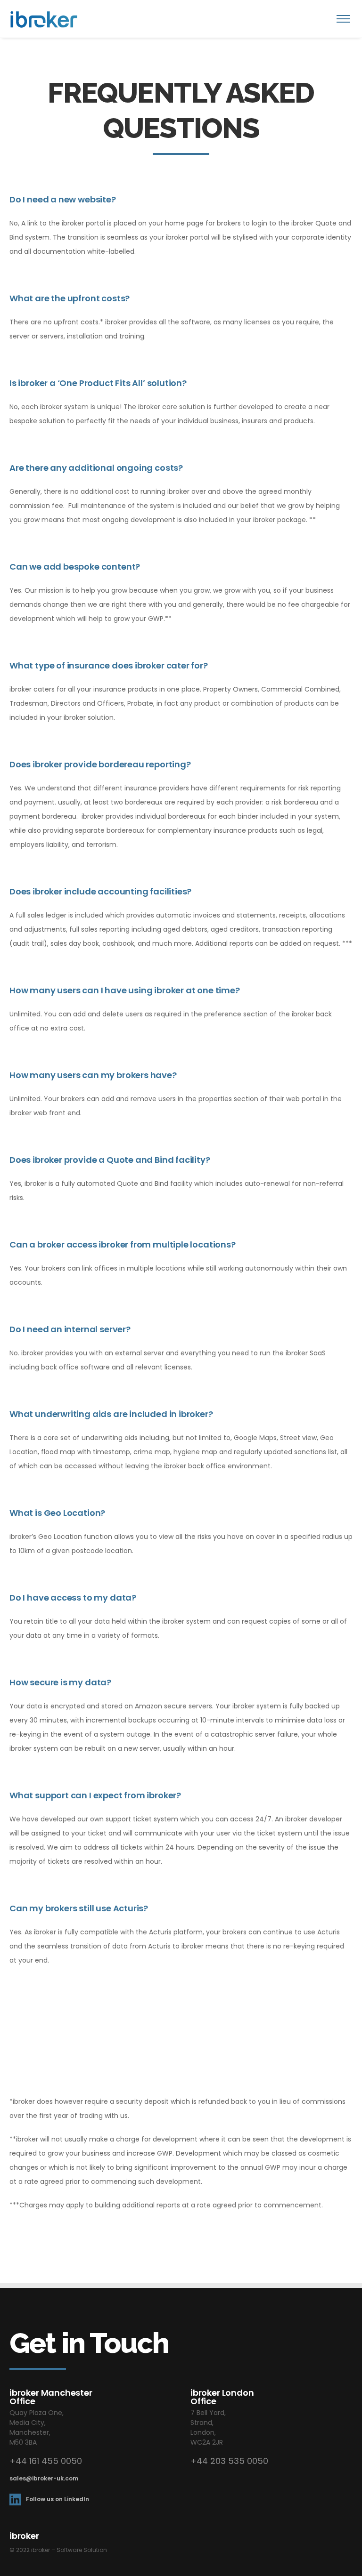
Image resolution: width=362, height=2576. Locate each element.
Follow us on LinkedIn (58, 2499)
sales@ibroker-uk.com (44, 2478)
